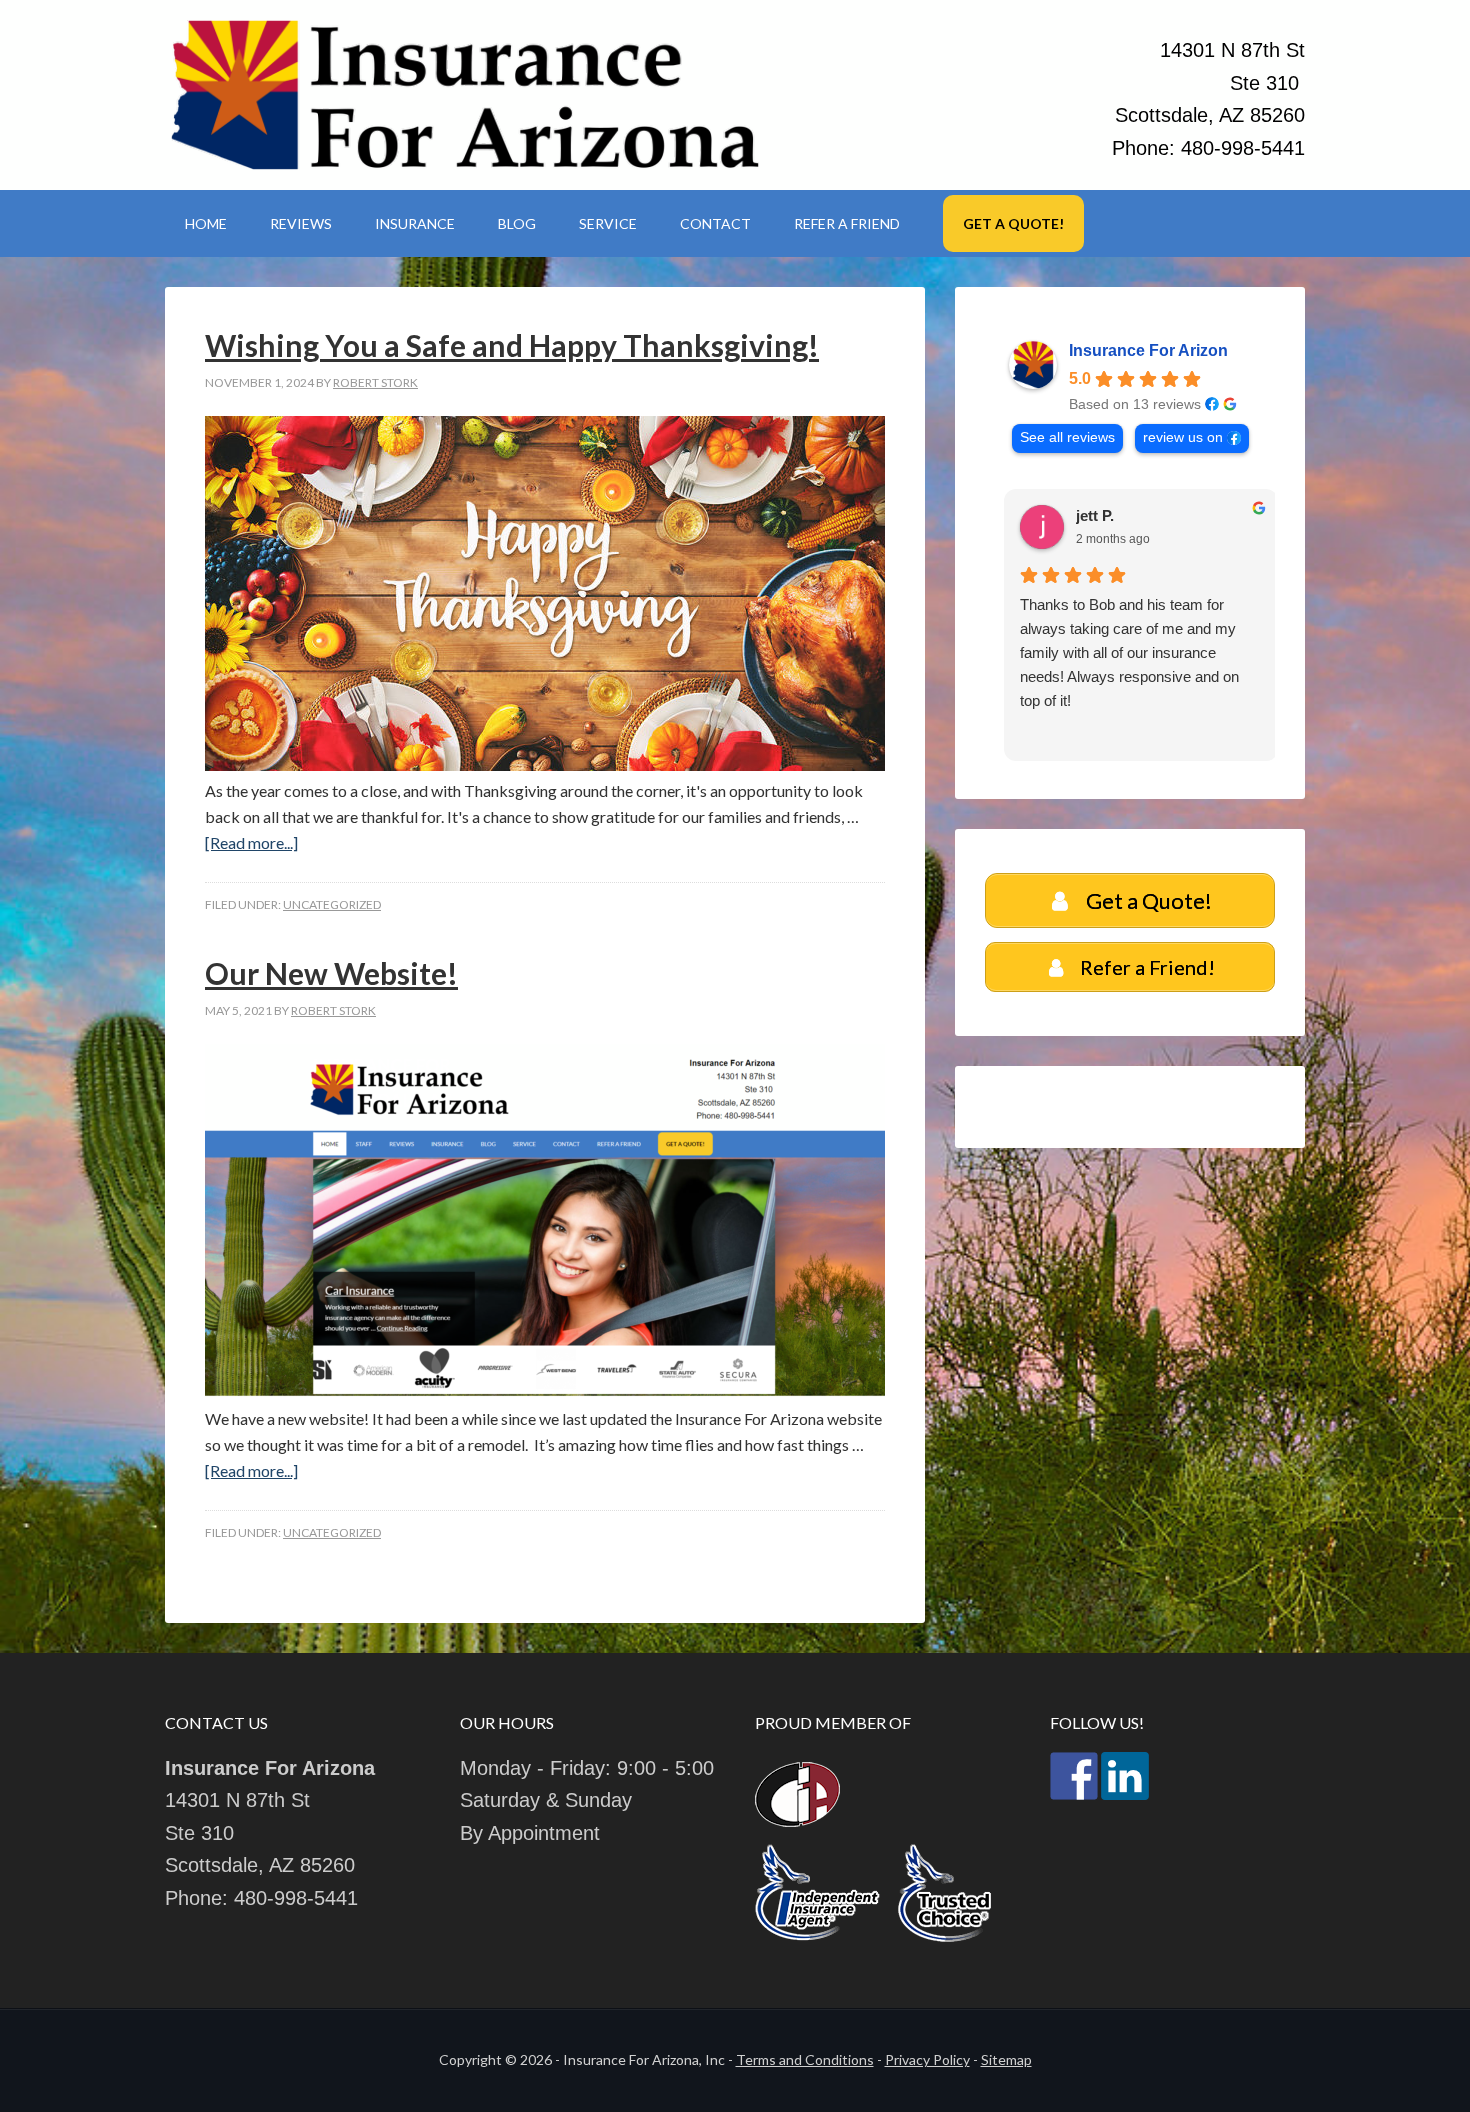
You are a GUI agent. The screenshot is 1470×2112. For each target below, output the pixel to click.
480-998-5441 (1243, 148)
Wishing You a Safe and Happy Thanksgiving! (512, 345)
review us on (1183, 437)
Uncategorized (332, 904)
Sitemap (1006, 2059)
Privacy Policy (927, 2059)
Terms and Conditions (805, 2059)
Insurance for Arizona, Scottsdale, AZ (465, 95)
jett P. (1084, 515)
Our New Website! (331, 973)
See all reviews (1067, 437)
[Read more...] (251, 842)
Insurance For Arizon (1148, 350)
